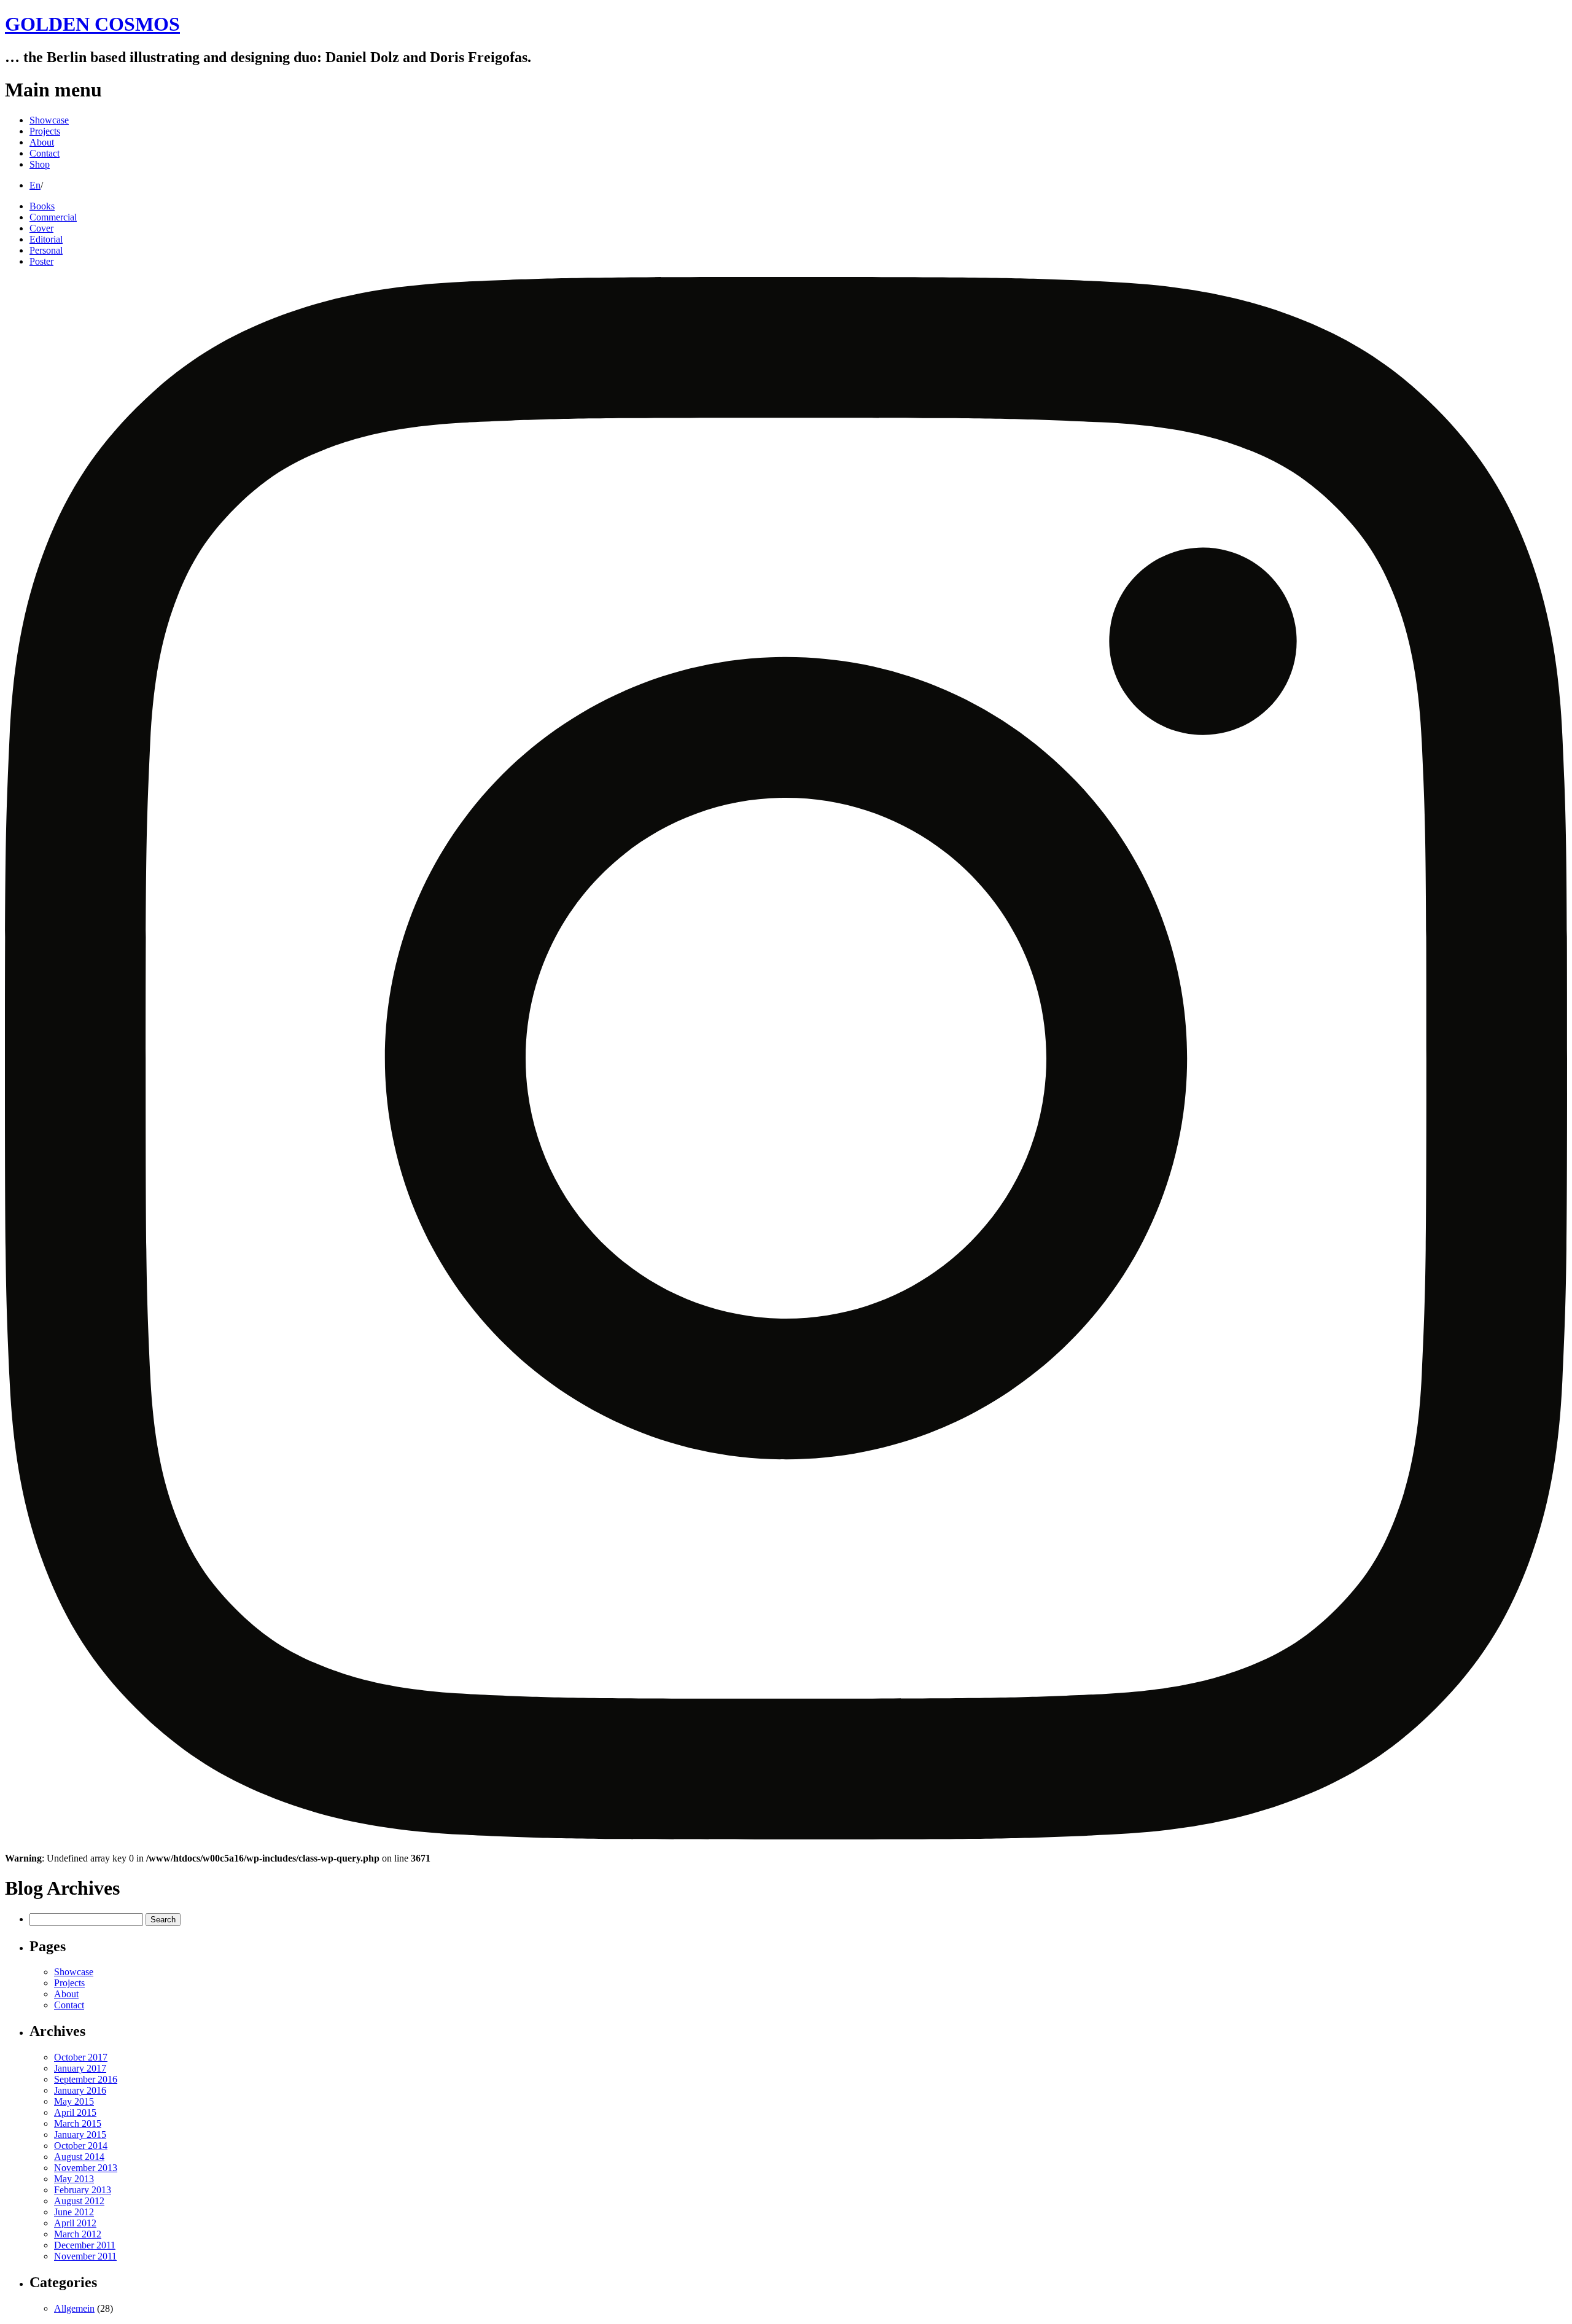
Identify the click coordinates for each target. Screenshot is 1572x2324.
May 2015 (74, 2101)
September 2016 (86, 2079)
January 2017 (80, 2068)
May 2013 (74, 2179)
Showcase (49, 120)
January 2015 (80, 2135)
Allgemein (74, 2308)
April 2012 (75, 2223)
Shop (40, 164)
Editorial (46, 239)
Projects (45, 131)
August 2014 (79, 2157)
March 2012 (78, 2234)
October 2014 (81, 2146)
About (42, 142)
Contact (45, 153)
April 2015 (75, 2112)
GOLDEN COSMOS (92, 24)
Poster (41, 261)
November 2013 (86, 2168)
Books (42, 206)
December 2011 (85, 2245)
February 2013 (83, 2190)
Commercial (53, 217)
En (35, 185)
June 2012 (74, 2212)
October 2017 (81, 2057)
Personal (46, 250)
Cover (41, 228)
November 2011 (85, 2256)
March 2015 (78, 2123)
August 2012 (79, 2201)
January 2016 (80, 2090)
